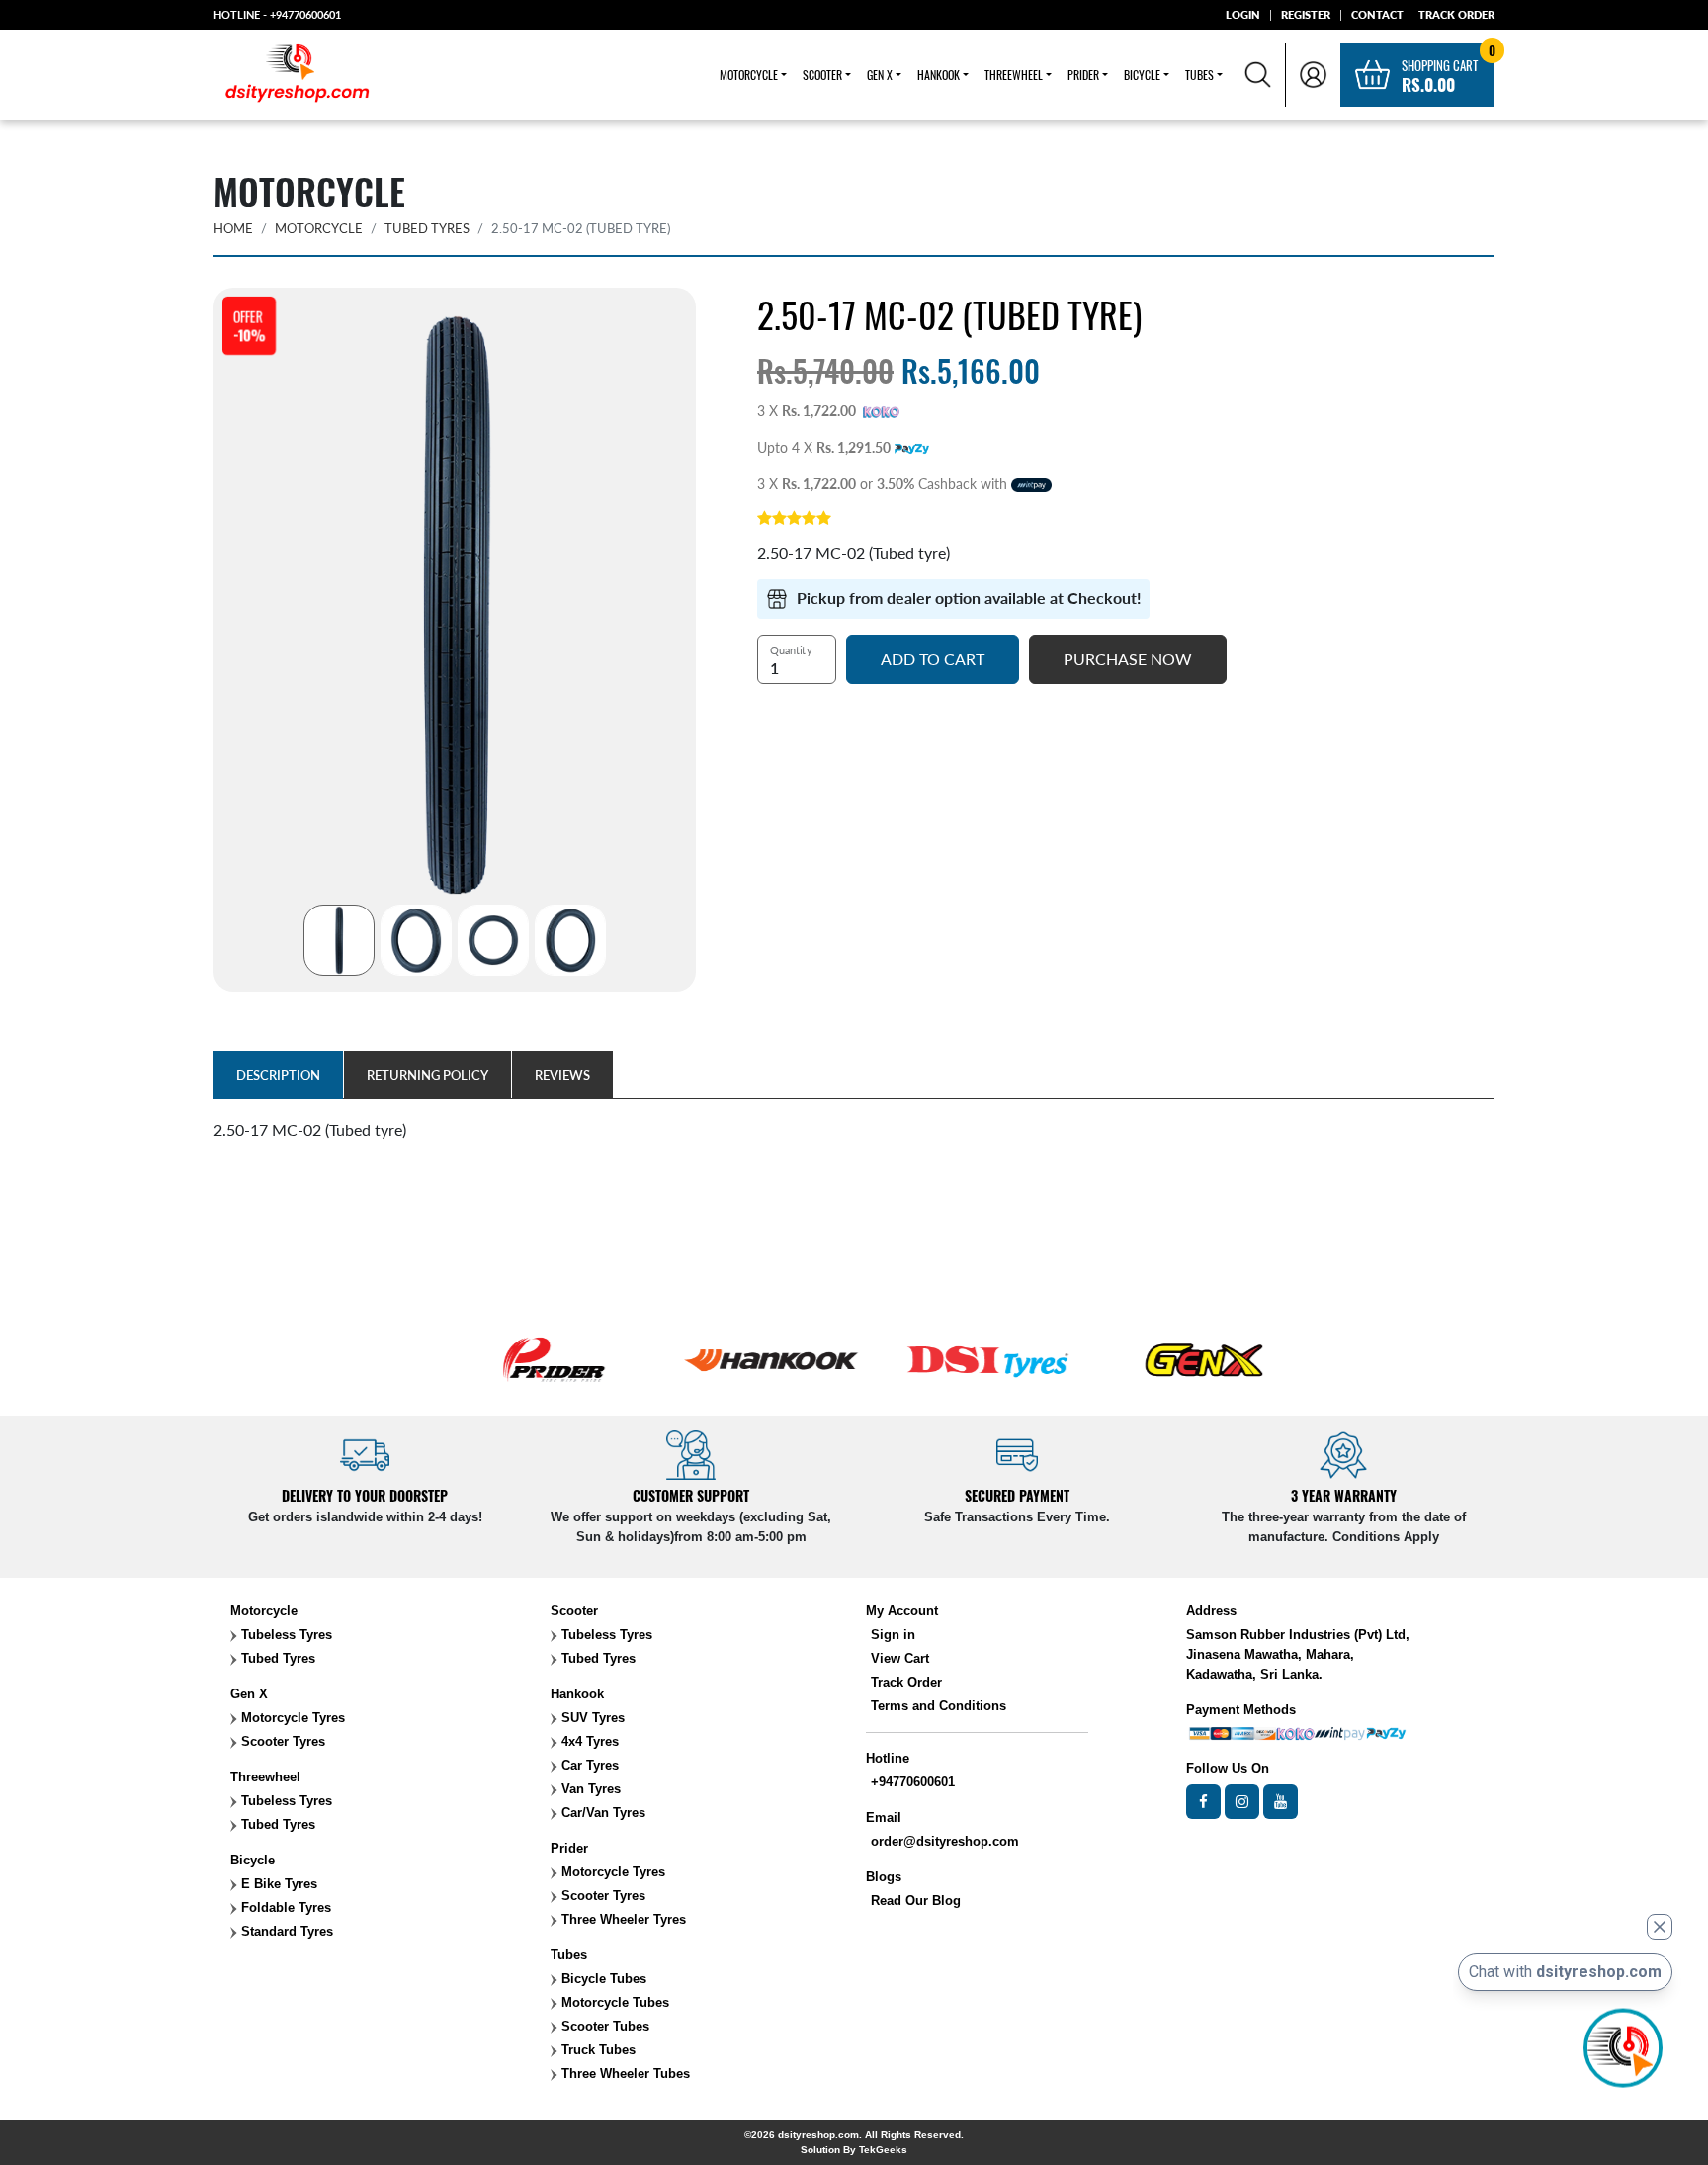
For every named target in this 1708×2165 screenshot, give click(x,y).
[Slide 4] (570, 940)
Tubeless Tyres (285, 1635)
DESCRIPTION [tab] (278, 1075)
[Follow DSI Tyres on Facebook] (1203, 1802)
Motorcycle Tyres (291, 1718)
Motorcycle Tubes (613, 2002)
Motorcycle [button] (749, 75)
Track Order (906, 1682)
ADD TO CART (933, 659)
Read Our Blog (916, 1901)
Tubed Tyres (427, 228)
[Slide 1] (339, 940)
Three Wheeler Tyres (622, 1919)
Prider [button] (1083, 75)
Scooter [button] (822, 75)
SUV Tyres (591, 1718)
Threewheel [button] (1014, 75)
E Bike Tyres (277, 1884)
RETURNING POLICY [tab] (427, 1075)
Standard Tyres (285, 1931)
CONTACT (1377, 14)
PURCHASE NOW (1128, 659)
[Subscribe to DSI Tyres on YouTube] (1281, 1802)
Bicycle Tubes (602, 1979)
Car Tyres (588, 1765)
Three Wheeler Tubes (624, 2074)
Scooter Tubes (603, 2026)
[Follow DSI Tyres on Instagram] (1242, 1802)
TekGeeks (883, 2150)
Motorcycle (319, 228)
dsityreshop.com (818, 2135)
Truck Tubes (597, 2050)
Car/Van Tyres (601, 1813)
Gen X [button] (880, 75)
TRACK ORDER (1456, 14)
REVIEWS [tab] (562, 1075)
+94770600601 (305, 14)
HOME (233, 228)
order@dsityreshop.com (945, 1841)
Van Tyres (589, 1789)
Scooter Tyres (281, 1741)
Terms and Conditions (939, 1706)
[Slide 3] (493, 940)
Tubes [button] (1199, 75)
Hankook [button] (939, 75)
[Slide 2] (416, 940)
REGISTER (1306, 14)
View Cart (900, 1658)
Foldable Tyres (284, 1907)
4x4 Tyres (588, 1741)
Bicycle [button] (1142, 75)
